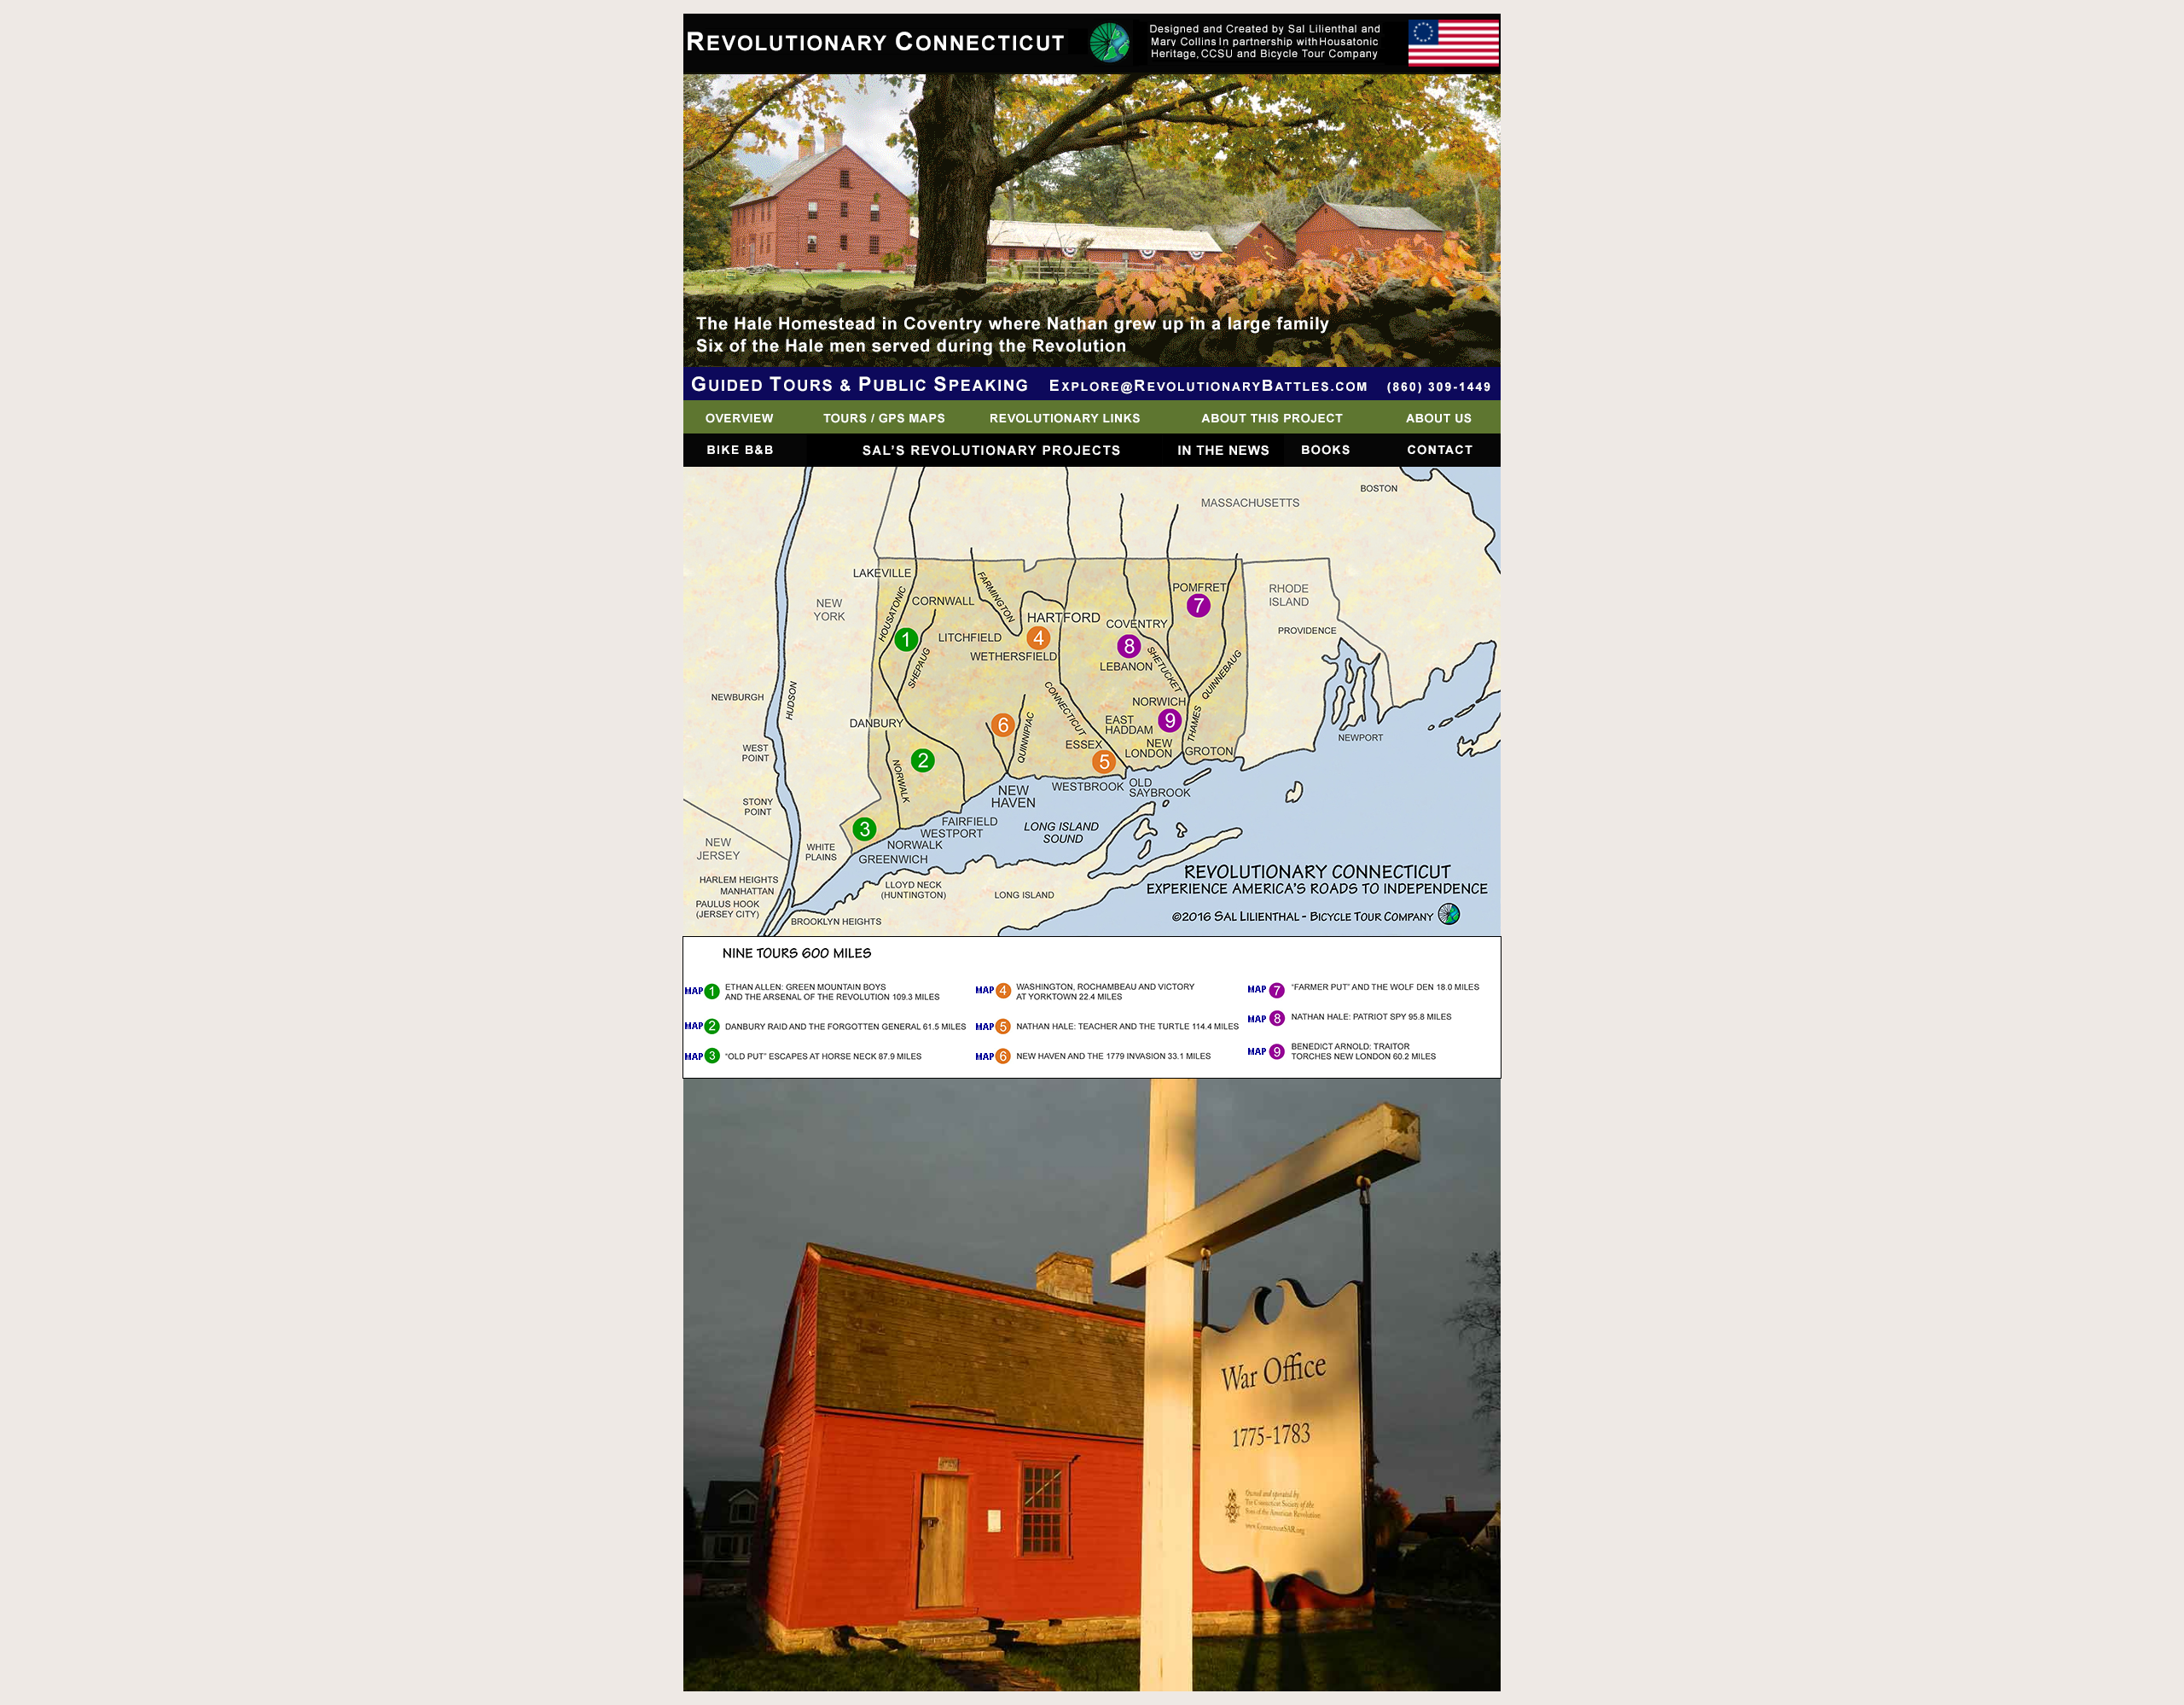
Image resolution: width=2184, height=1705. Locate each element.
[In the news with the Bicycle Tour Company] (1223, 462)
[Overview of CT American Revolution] (744, 429)
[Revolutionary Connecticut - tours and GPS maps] (880, 429)
